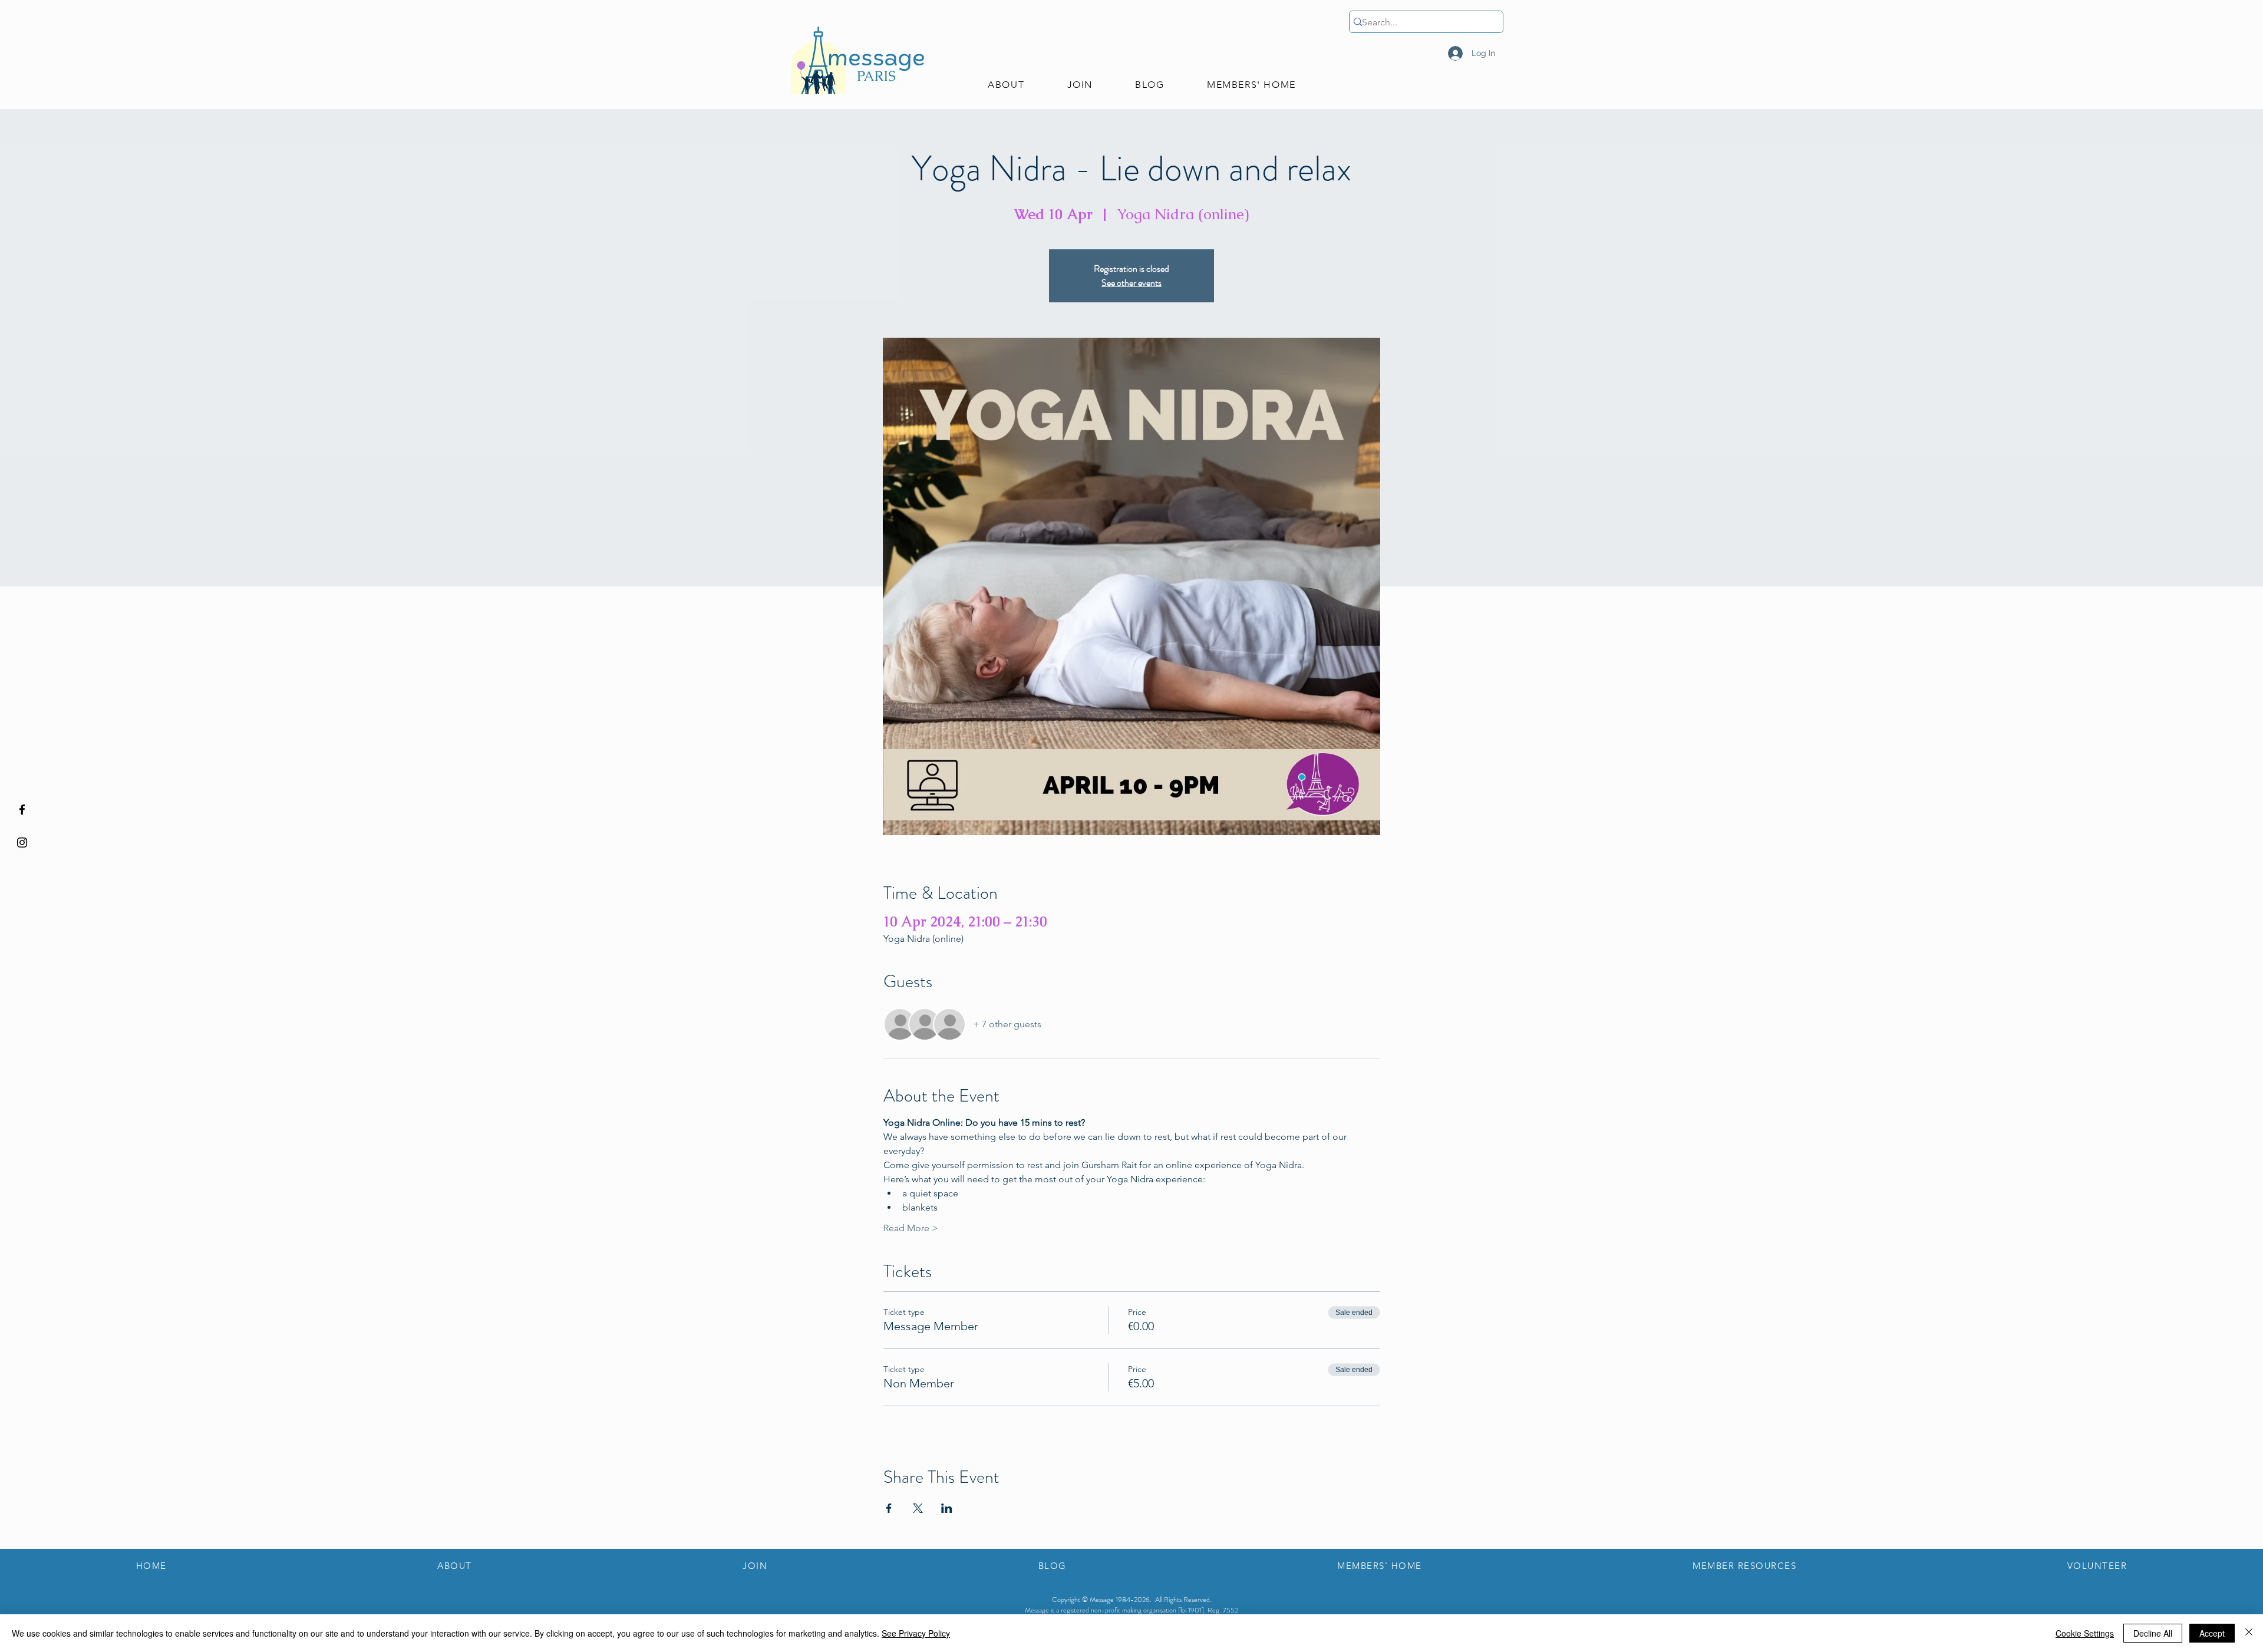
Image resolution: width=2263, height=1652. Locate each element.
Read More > (911, 1228)
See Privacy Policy (916, 1633)
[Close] (2249, 1633)
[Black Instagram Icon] (22, 843)
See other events (1131, 283)
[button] (1006, 85)
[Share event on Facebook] (889, 1508)
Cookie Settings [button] (2085, 1633)
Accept (2212, 1633)
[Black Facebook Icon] (22, 809)
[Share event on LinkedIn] (947, 1508)
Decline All (2153, 1633)
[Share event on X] (918, 1508)
